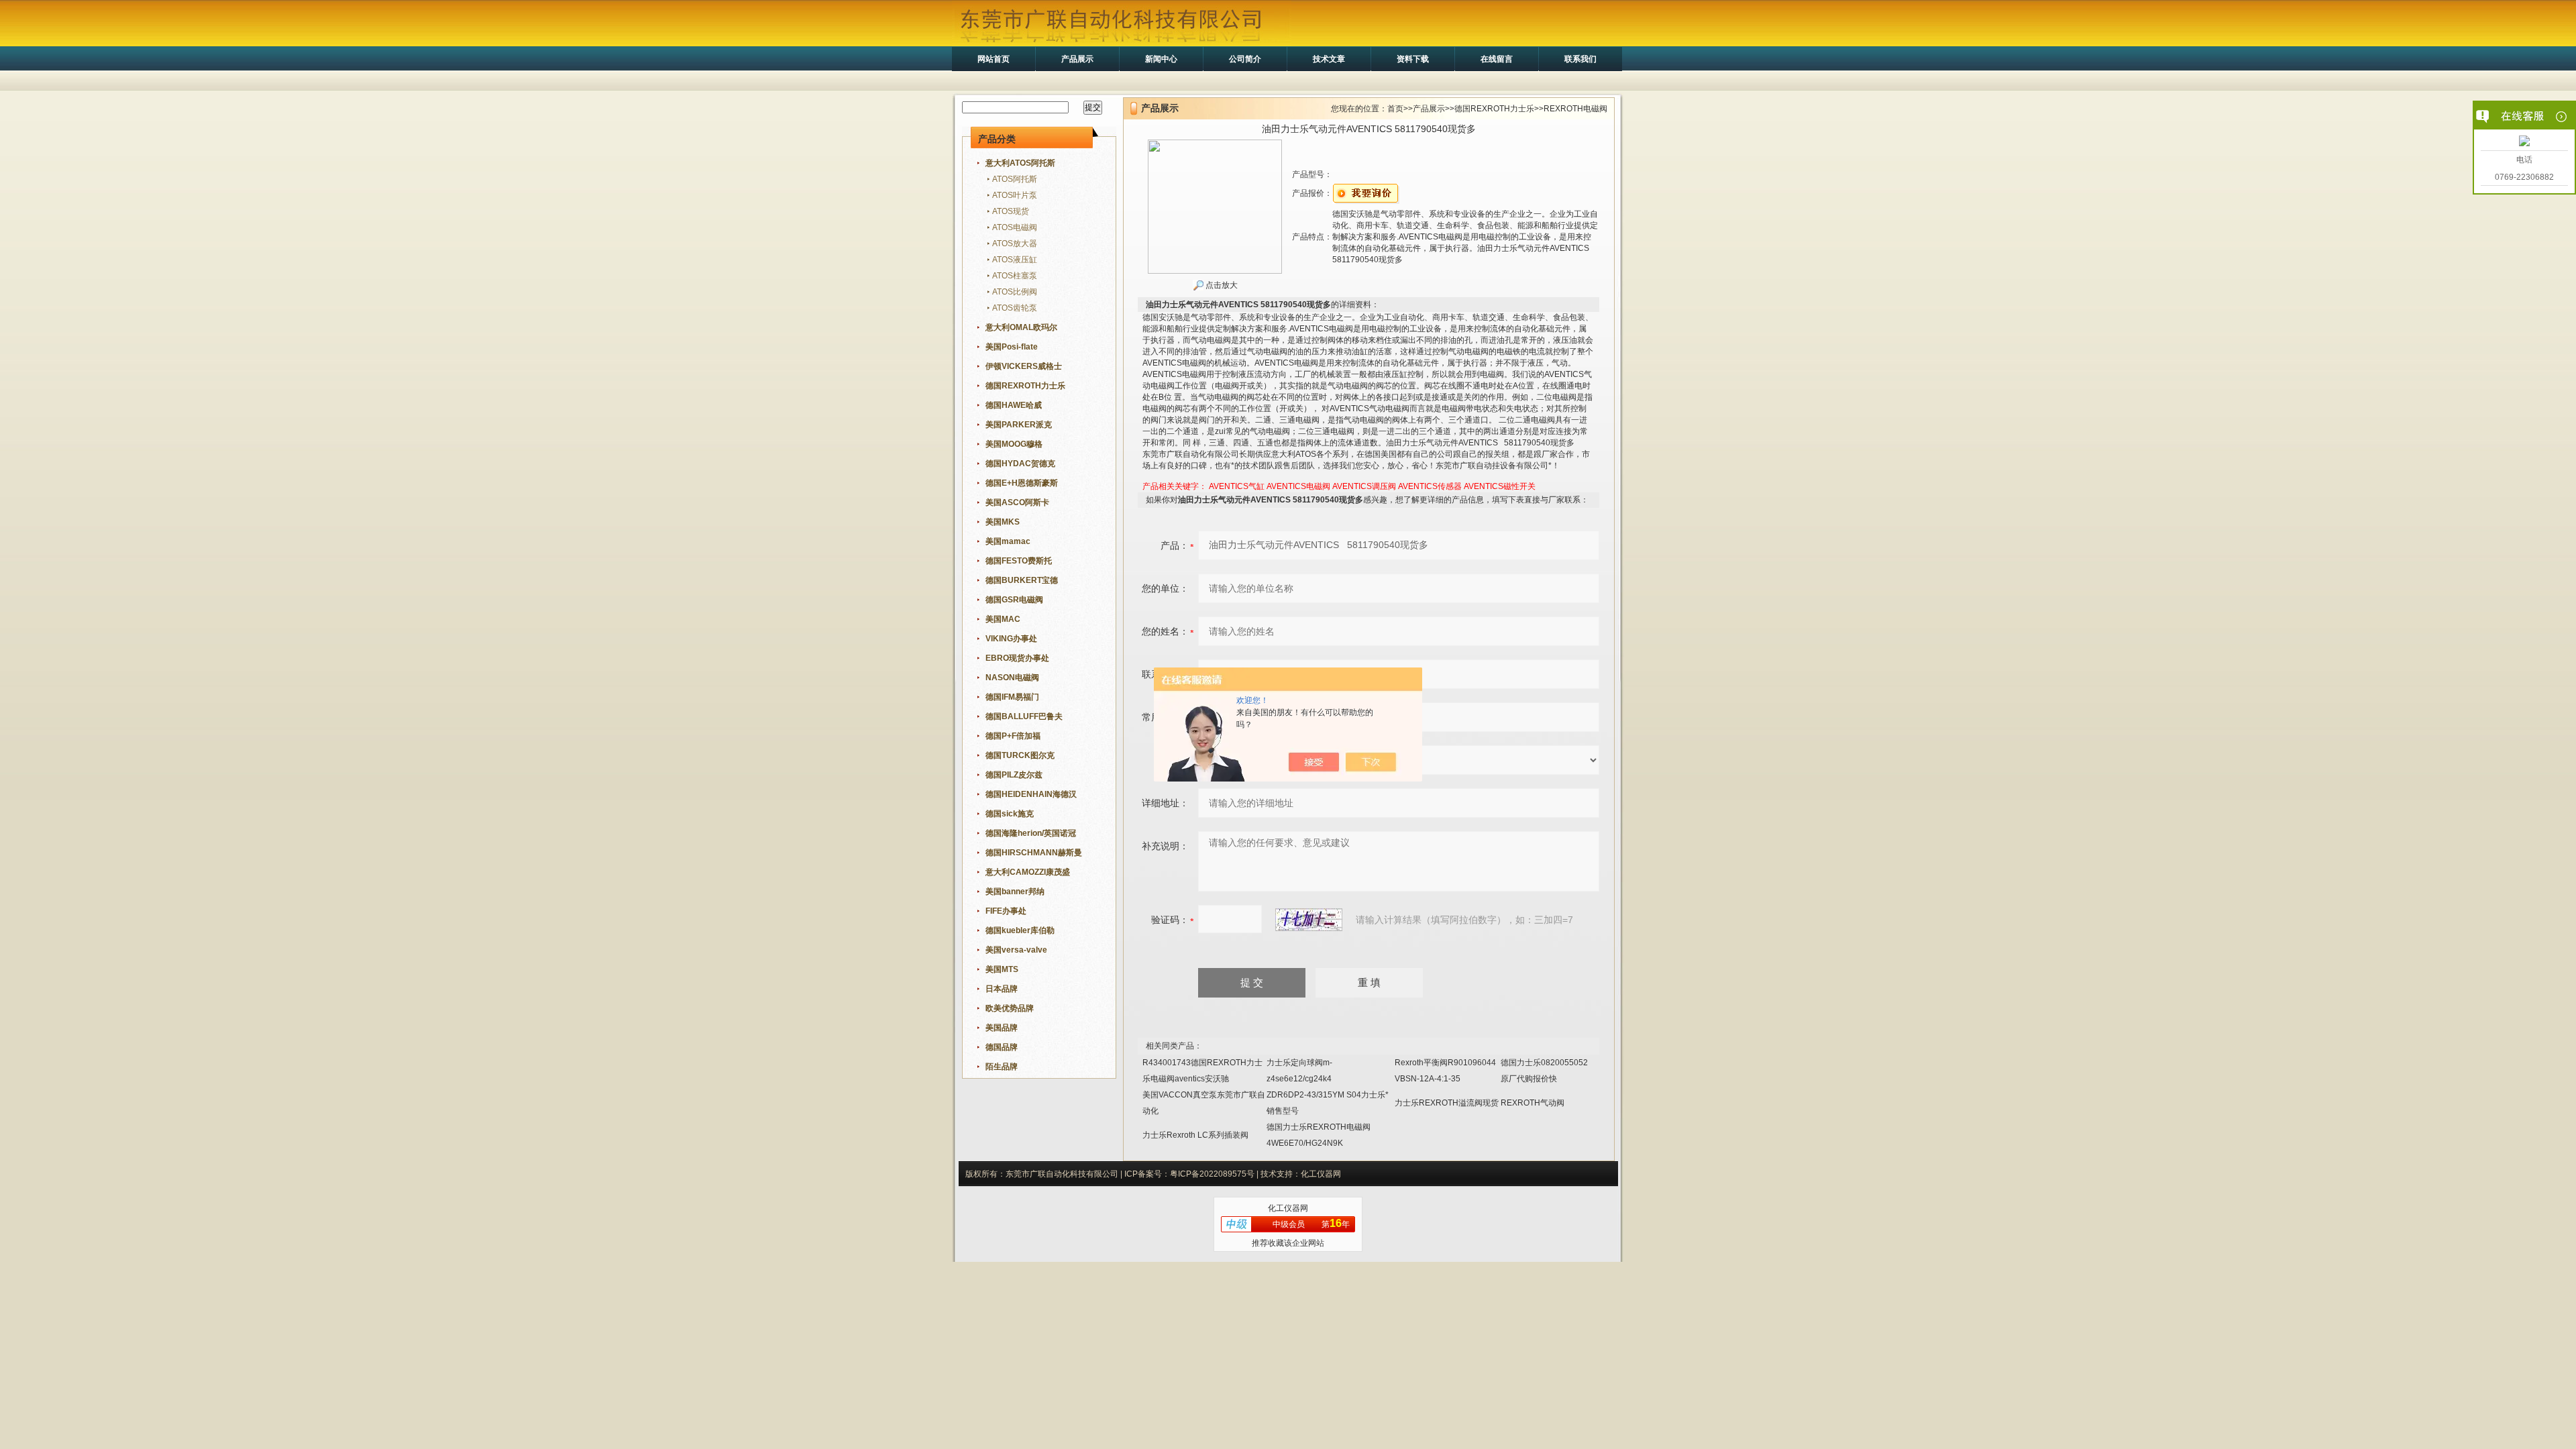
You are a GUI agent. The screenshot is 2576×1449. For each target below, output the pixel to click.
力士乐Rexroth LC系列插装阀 (1195, 1135)
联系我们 (1580, 59)
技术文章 (1329, 59)
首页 (1395, 109)
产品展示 (1077, 59)
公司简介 (1245, 59)
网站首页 (994, 59)
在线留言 (1497, 59)
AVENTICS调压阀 (1364, 486)
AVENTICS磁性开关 (1500, 486)
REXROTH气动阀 (1533, 1103)
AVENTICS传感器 (1430, 486)
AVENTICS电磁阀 (1298, 486)
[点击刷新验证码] (1309, 920)
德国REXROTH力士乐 (1494, 109)
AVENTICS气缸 (1237, 486)
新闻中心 (1161, 59)
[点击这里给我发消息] (2524, 142)
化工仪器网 (1288, 1208)
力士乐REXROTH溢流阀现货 (1447, 1103)
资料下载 (1413, 59)
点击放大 (1221, 285)
